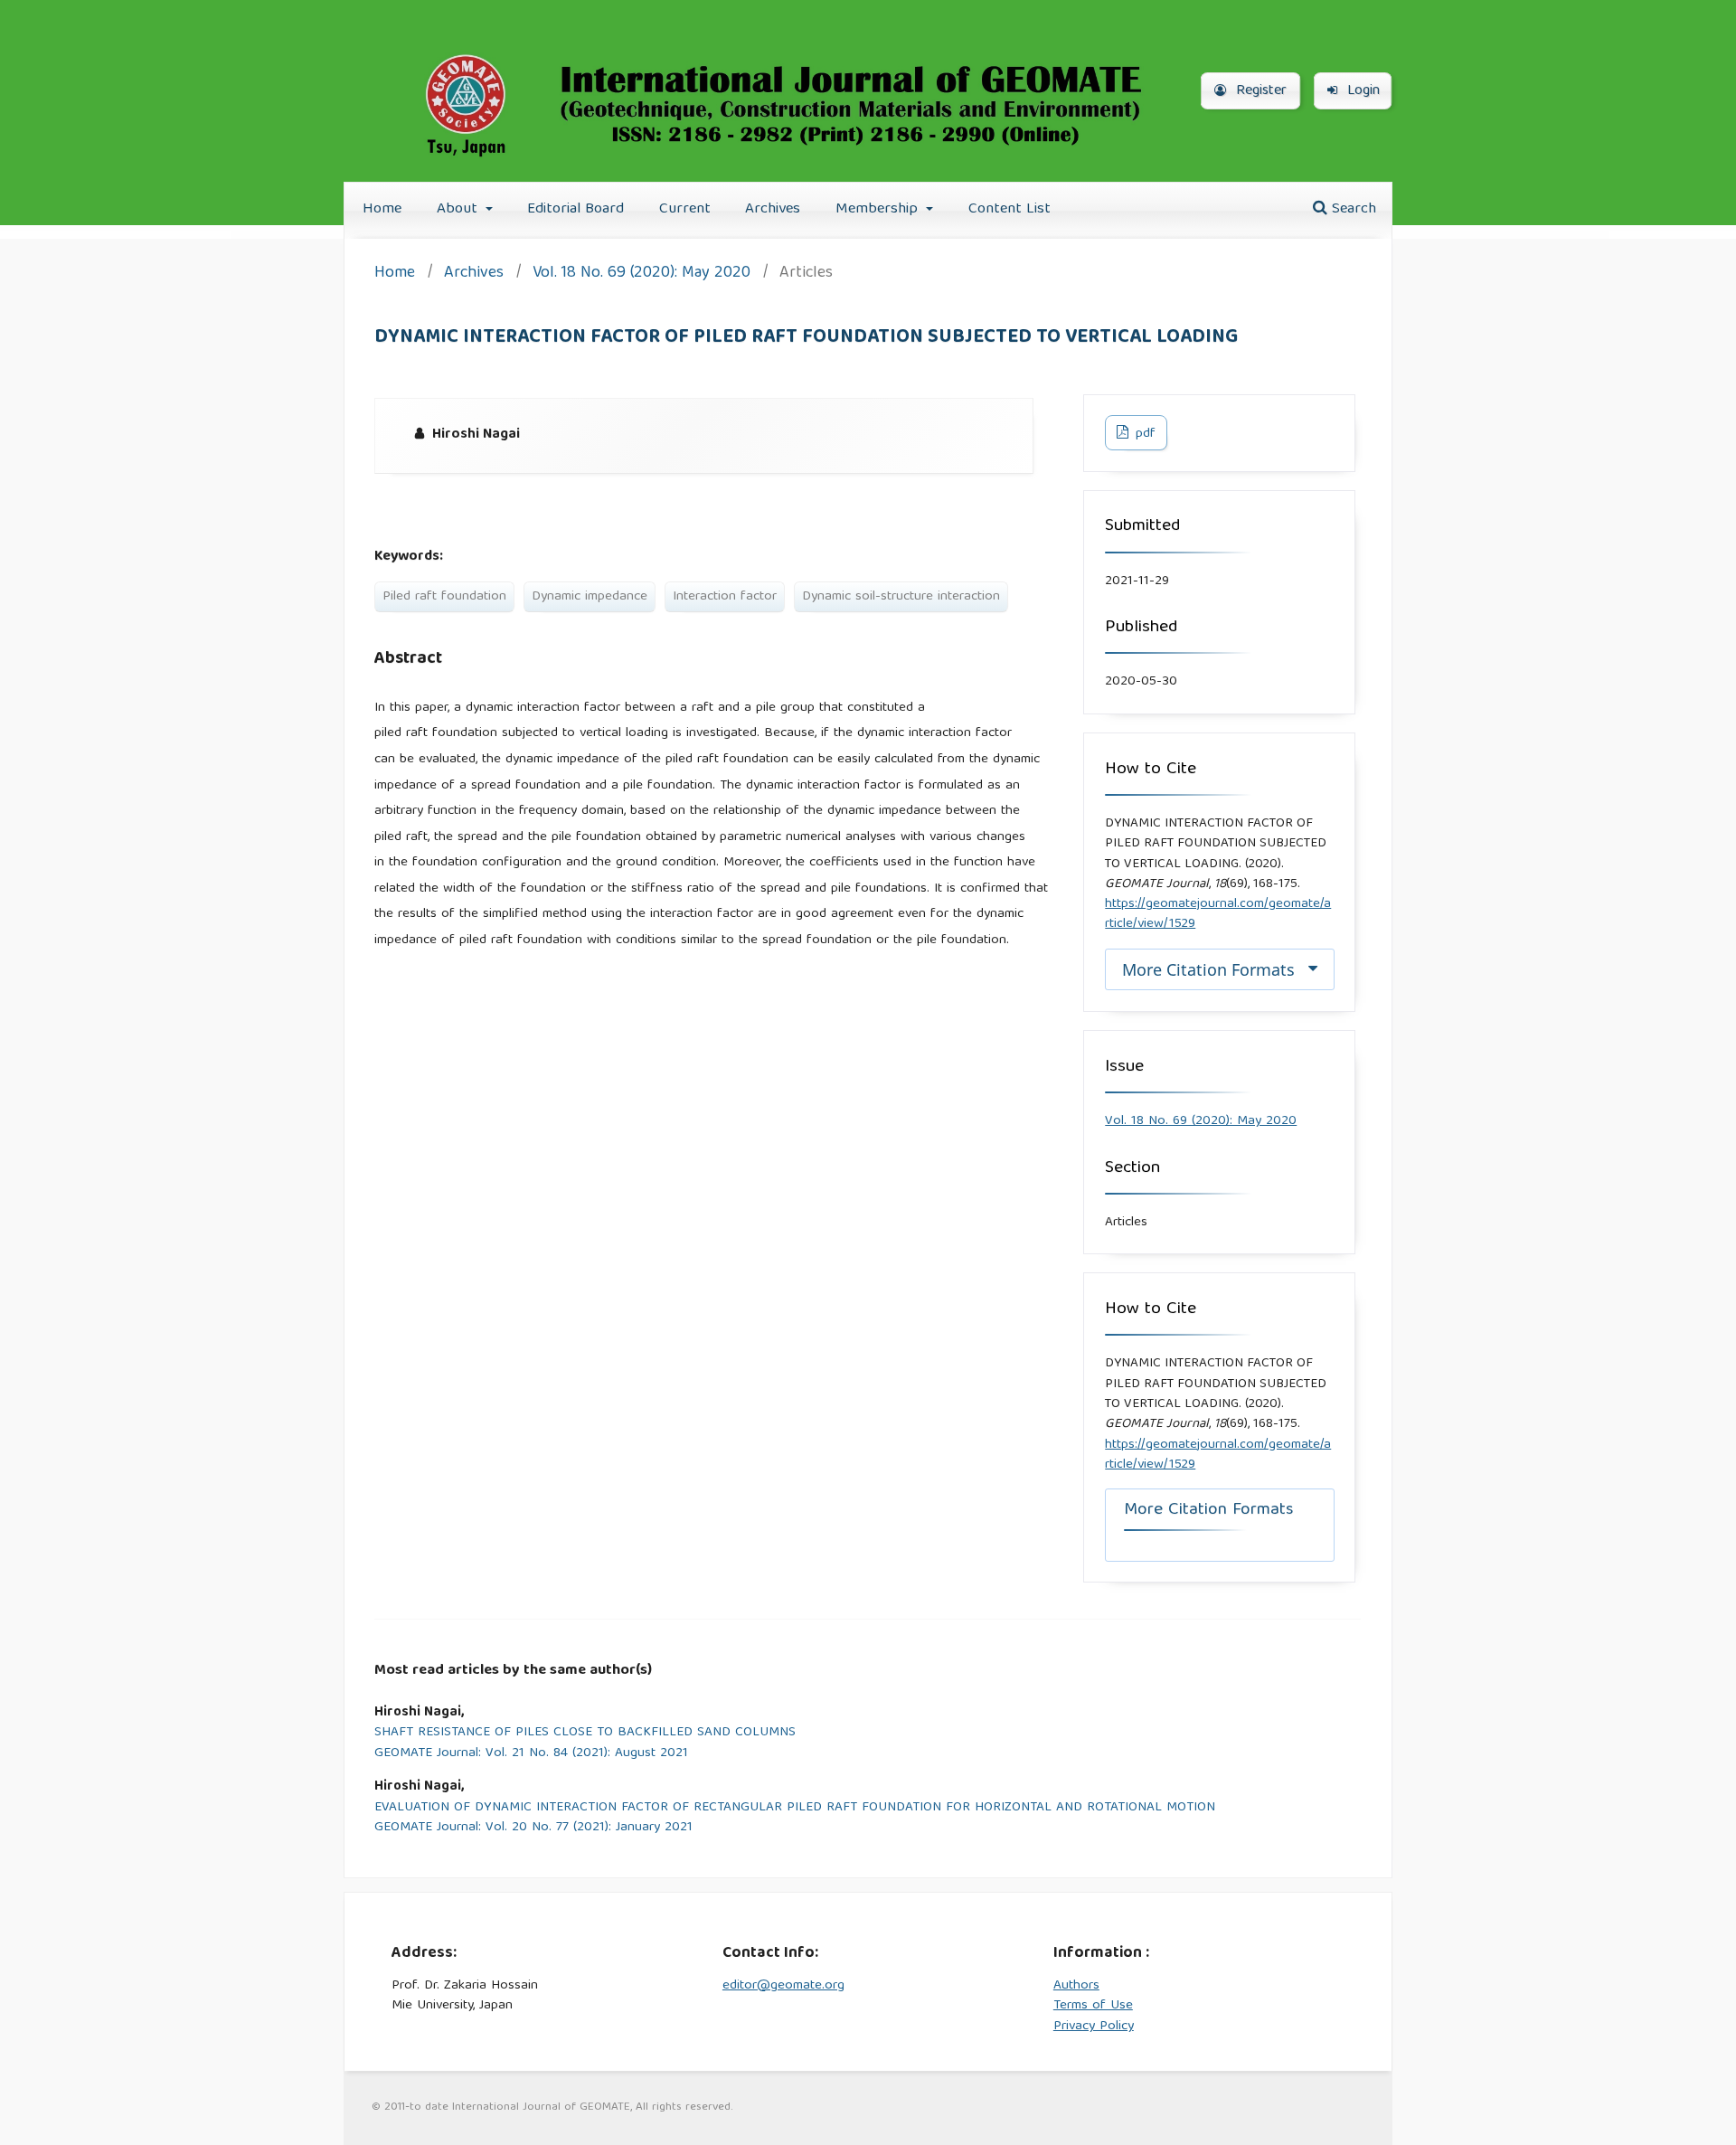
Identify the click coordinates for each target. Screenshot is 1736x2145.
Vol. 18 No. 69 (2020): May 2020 (642, 274)
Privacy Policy (1094, 2027)
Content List (1010, 209)
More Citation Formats (1208, 969)
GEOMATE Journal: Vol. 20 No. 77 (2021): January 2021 (533, 1828)
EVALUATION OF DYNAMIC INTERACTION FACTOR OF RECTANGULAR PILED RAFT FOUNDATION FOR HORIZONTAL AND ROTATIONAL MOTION (795, 1808)
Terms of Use (1093, 2006)
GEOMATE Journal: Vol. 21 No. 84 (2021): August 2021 (531, 1754)
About (459, 209)
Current (685, 209)
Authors (1076, 1986)
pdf (1144, 434)
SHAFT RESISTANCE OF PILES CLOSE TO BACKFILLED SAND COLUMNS (585, 1733)
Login (1361, 91)
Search (1352, 209)
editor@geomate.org (783, 1986)
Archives (773, 209)
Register (1259, 91)
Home (382, 209)
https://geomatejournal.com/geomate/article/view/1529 (1218, 914)
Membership (879, 209)
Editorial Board (576, 209)
